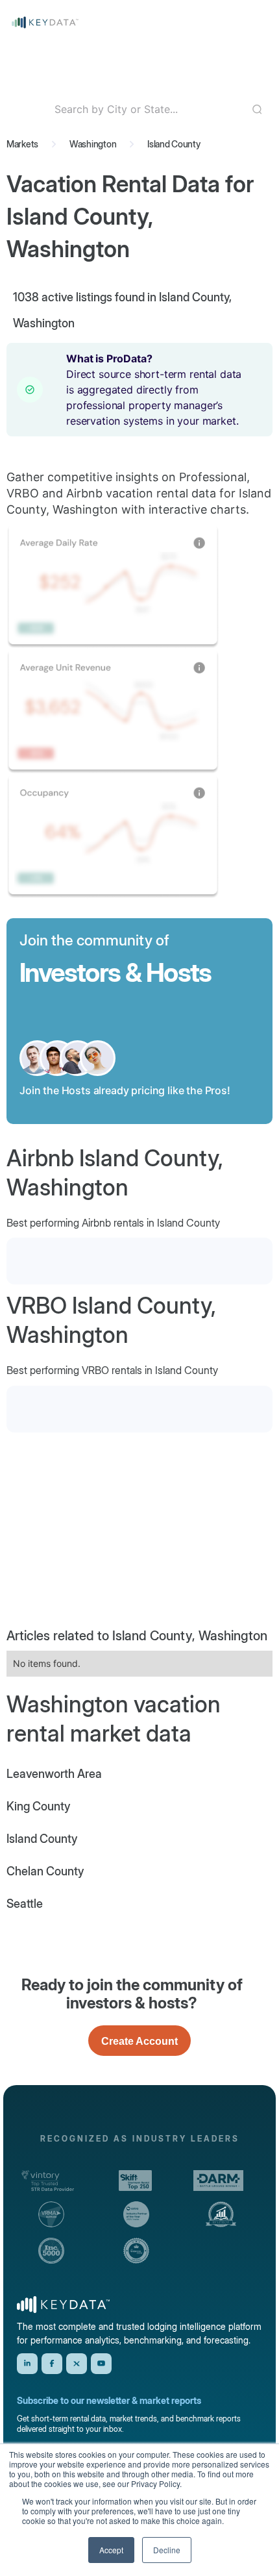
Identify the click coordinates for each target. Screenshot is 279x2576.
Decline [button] (167, 2550)
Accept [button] (111, 2550)
